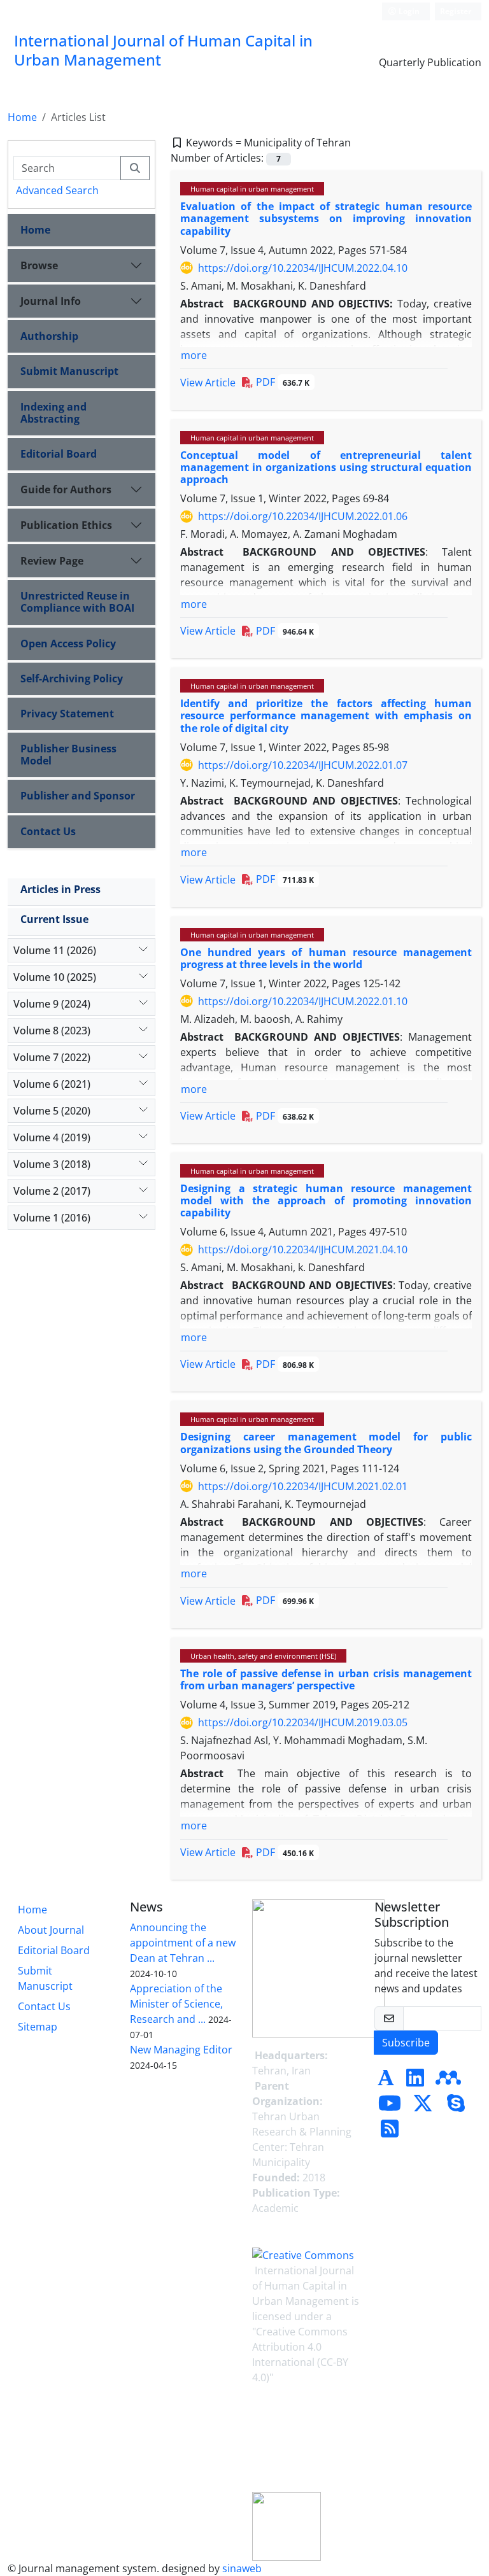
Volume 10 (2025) (55, 977)
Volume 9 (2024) (52, 1004)
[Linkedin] (415, 2081)
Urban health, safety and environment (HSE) (263, 1656)
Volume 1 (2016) (52, 1218)
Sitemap (38, 2027)
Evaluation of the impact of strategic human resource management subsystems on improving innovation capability (326, 218)
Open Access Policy (68, 644)
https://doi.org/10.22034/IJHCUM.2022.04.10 (303, 268)
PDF (281, 382)
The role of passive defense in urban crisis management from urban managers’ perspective (326, 1679)
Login (408, 11)
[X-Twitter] (423, 2107)
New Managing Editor (181, 2050)
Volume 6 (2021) (52, 1084)
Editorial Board (59, 454)
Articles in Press (60, 889)
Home (22, 117)
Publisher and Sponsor (78, 796)
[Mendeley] (448, 2081)
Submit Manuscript (69, 371)
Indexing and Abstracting (53, 413)
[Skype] (456, 2107)
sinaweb (242, 2568)
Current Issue (54, 919)
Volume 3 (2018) (52, 1164)
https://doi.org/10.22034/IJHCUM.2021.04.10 (303, 1249)
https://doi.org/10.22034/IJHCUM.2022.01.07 (303, 765)
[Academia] (386, 2081)
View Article (208, 383)
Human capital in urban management (252, 189)
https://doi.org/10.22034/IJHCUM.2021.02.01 (303, 1486)
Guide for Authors (66, 489)
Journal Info (51, 301)
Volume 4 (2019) (52, 1137)
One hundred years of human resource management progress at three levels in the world (326, 958)
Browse (39, 265)
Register (456, 11)
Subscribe (406, 2043)
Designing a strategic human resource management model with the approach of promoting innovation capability (326, 1200)
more (194, 355)
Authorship (49, 336)
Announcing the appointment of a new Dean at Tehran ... (183, 1943)
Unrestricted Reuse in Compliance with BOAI (77, 602)
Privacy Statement (67, 714)
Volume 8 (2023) (52, 1031)
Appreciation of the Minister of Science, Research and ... (176, 2004)
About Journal (51, 1930)
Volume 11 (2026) (55, 950)
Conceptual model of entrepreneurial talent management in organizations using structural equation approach (326, 467)
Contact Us (48, 831)
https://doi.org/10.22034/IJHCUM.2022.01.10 (303, 1001)
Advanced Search (57, 190)
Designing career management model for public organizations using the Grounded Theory (326, 1443)
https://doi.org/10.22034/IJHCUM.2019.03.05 (303, 1722)
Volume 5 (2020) (52, 1111)
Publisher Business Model (68, 755)
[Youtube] (390, 2107)
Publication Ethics (66, 525)
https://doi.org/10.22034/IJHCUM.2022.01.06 (303, 516)
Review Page (52, 561)
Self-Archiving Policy (72, 679)
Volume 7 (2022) (52, 1057)
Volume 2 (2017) (52, 1191)
